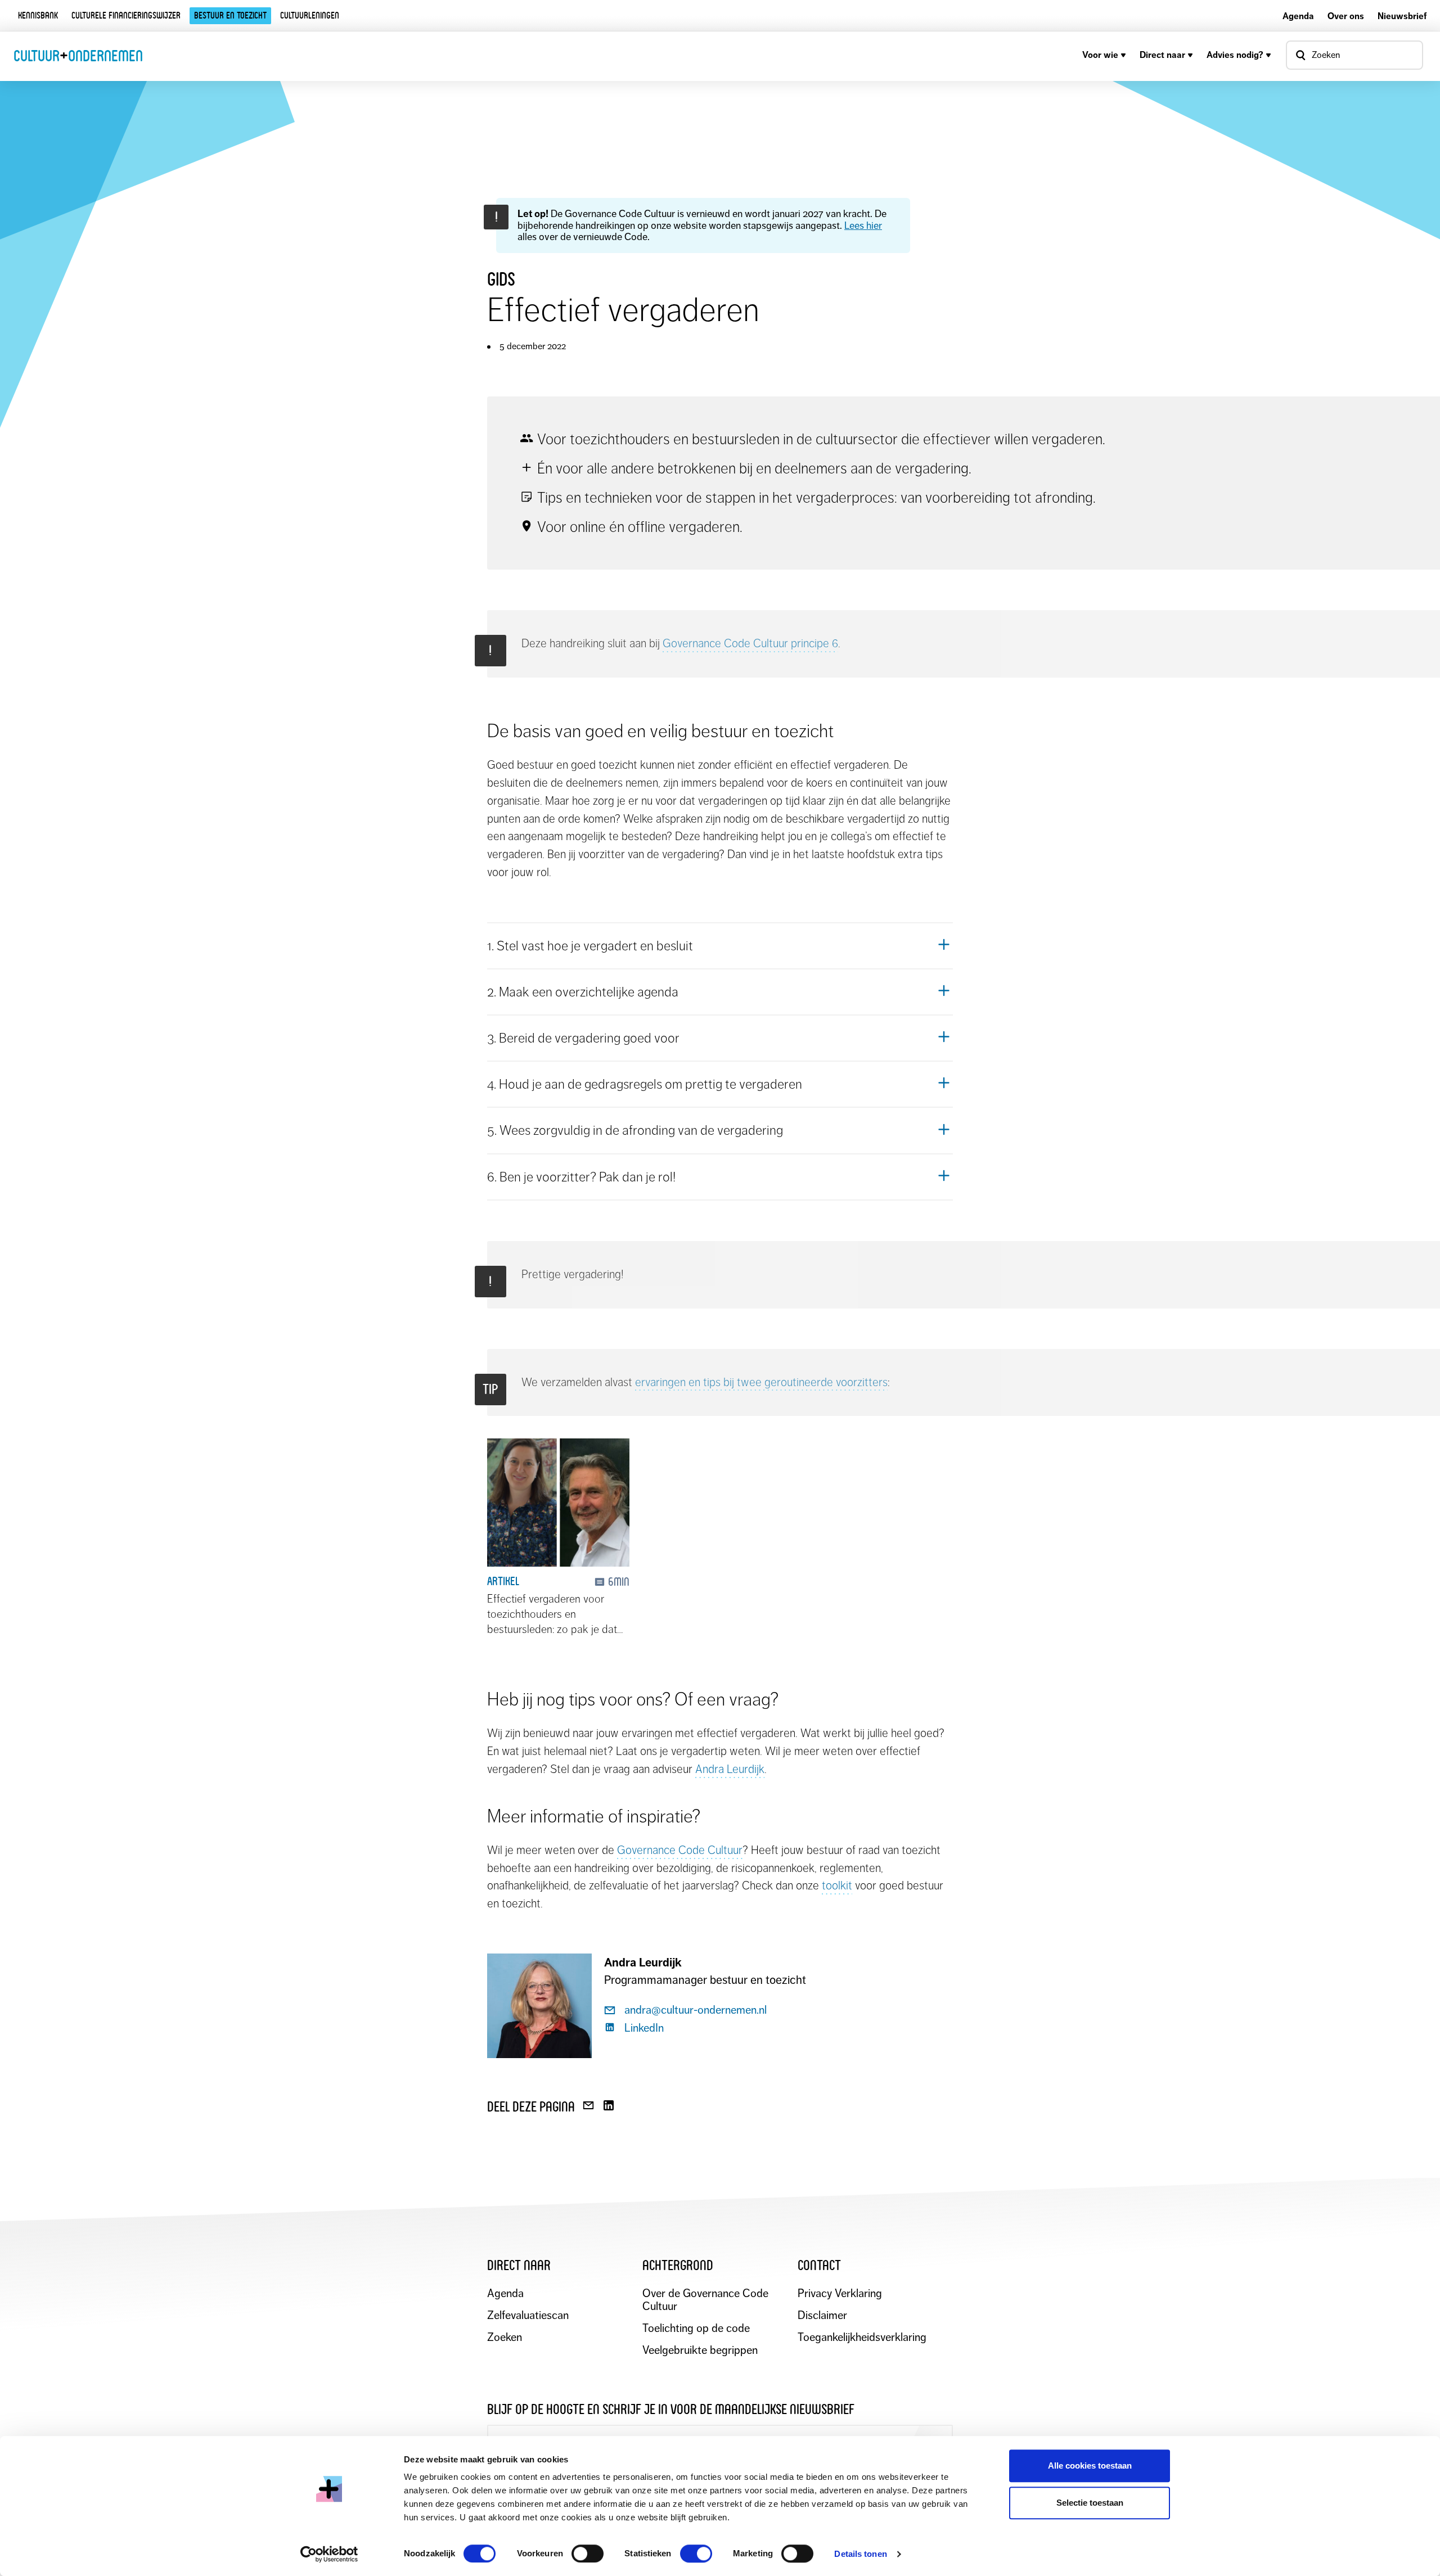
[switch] (588, 2554)
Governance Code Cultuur (680, 1850)
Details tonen (860, 2554)
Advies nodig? (1235, 55)
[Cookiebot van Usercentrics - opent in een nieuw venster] (329, 2554)
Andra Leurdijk (730, 1769)
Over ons (1346, 16)
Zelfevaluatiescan (528, 2315)
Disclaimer (822, 2315)
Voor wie (1100, 55)
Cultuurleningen (310, 15)
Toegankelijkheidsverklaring (862, 2337)
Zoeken (505, 2337)
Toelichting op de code (696, 2328)
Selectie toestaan (1090, 2503)
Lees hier (863, 225)
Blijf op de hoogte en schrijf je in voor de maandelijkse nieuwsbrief (671, 2409)
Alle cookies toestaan (1090, 2466)
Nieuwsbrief (1402, 16)
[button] (720, 946)
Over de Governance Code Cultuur (705, 2300)
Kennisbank (38, 15)
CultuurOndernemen (78, 56)
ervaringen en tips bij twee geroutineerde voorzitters (761, 1382)
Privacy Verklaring (840, 2293)
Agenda (1298, 16)
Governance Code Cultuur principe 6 (750, 643)
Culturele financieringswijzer (126, 15)
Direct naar (1162, 55)
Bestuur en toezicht (230, 15)
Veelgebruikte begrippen (700, 2350)
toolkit (837, 1885)
